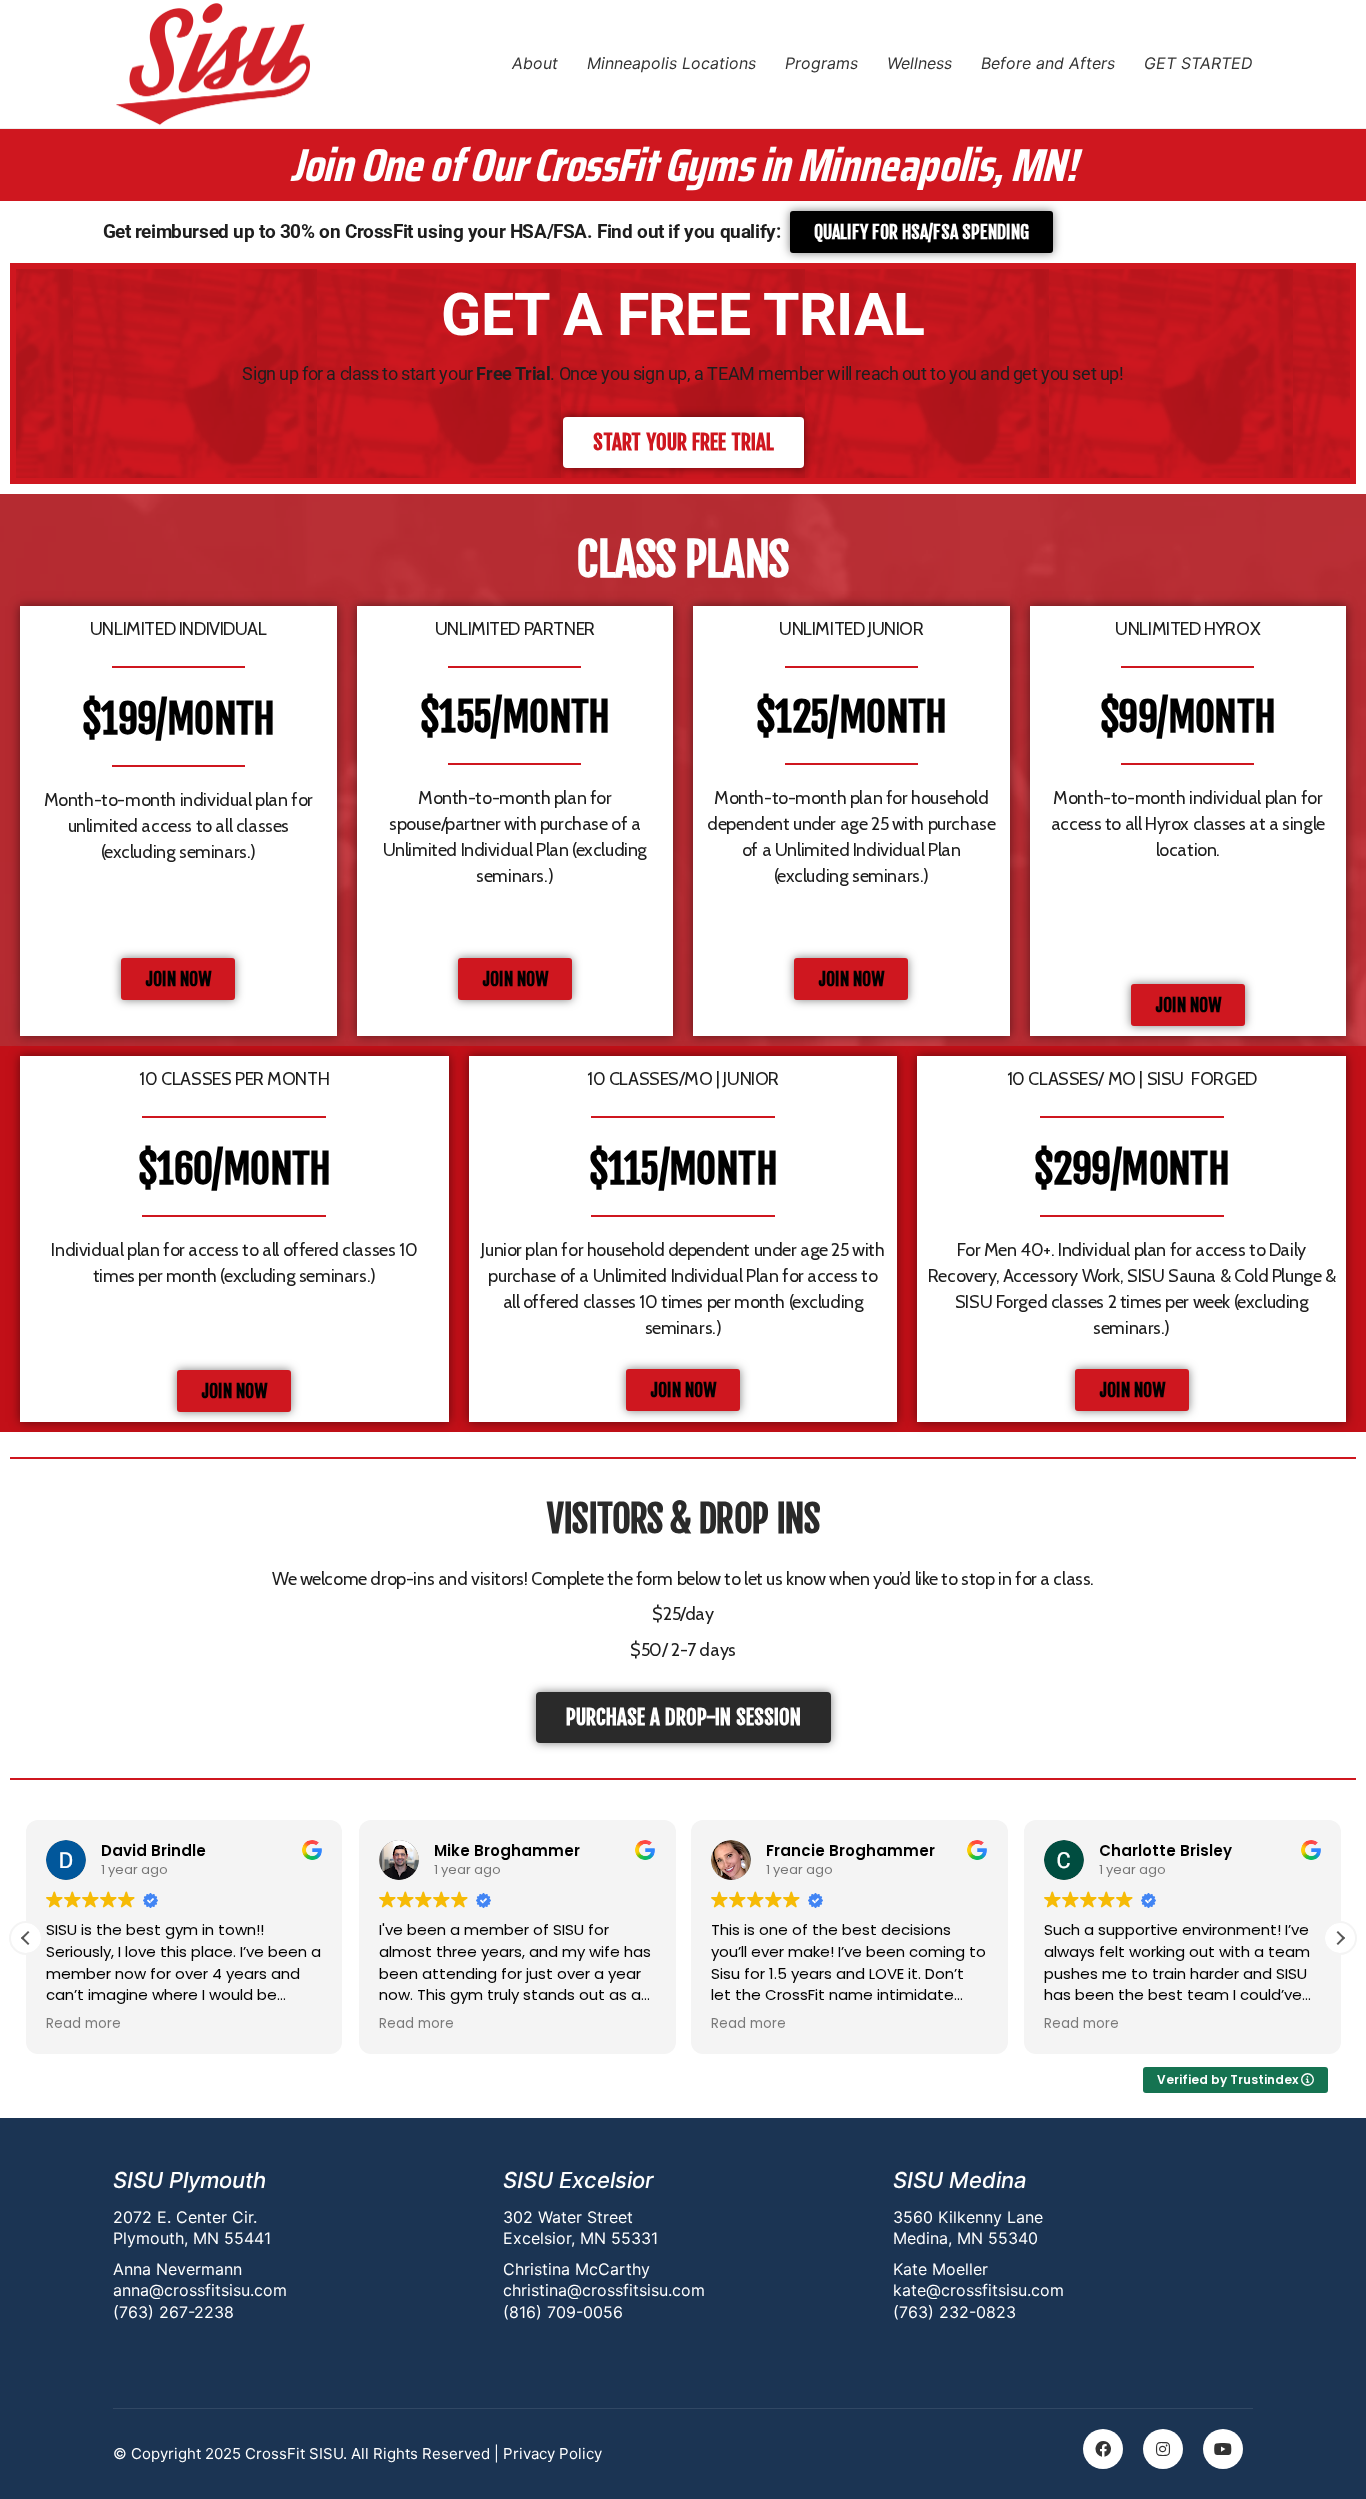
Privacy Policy (552, 2453)
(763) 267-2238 (173, 2312)
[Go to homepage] (213, 64)
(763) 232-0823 (954, 2312)
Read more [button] (145, 2024)
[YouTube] (1223, 2449)
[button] (1340, 1938)
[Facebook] (1103, 2449)
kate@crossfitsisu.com (978, 2290)
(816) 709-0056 (563, 2312)
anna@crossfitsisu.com (200, 2290)
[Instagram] (1163, 2449)
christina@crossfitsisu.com (604, 2290)
